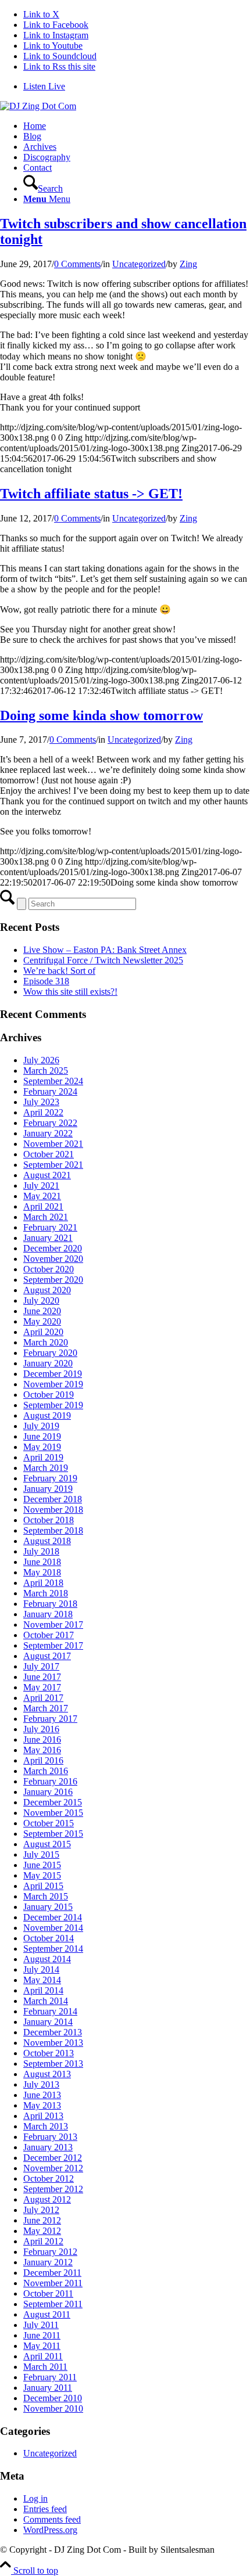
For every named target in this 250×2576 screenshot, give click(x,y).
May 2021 (42, 1196)
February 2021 (50, 1227)
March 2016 (46, 1771)
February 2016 (50, 1781)
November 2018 (53, 1510)
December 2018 (53, 1499)
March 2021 (46, 1217)
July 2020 (41, 1300)
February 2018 (50, 1604)
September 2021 (53, 1165)
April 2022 (43, 1112)
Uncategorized (139, 264)
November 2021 (53, 1144)
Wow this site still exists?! (70, 992)
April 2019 (43, 1457)
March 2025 (46, 1071)
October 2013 (49, 2053)
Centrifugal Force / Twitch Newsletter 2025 (103, 960)
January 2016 (48, 1792)
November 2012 (53, 2168)
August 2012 (47, 2199)
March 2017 (46, 1708)
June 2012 (42, 2220)
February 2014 (50, 2011)
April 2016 (43, 1760)
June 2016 (42, 1739)
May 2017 (42, 1687)
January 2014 (48, 2022)
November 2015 (53, 1813)
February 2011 (50, 2377)
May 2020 (42, 1321)
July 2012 (41, 2210)
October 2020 (49, 1269)
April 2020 (43, 1332)
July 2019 (41, 1426)
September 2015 (53, 1834)
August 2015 (47, 1844)
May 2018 (42, 1572)
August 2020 (47, 1290)
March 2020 (46, 1342)
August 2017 (47, 1656)
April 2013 (43, 2116)
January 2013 (48, 2147)
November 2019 (53, 1384)
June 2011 (42, 2335)
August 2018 (47, 1541)
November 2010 (53, 2408)
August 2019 (47, 1415)
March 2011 (45, 2367)
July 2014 (41, 1969)
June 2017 (42, 1677)
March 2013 (46, 2126)
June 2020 (42, 1311)
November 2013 (53, 2043)
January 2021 (48, 1238)
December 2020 (53, 1248)
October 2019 (49, 1395)
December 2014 (53, 1917)
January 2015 (48, 1907)
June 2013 (42, 2095)
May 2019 (42, 1447)
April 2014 (43, 1990)
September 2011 (53, 2304)
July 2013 (41, 2084)
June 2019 (42, 1436)
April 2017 (43, 1698)
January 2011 (48, 2388)
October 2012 (49, 2179)
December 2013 (53, 2032)
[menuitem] (137, 87)
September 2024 (53, 1081)
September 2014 (53, 1949)
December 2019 (53, 1374)
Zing (188, 264)
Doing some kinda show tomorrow (101, 715)
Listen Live (44, 86)
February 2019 (50, 1478)
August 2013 (47, 2074)
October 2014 (49, 1938)
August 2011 (47, 2314)
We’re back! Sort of (59, 971)
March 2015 (46, 1896)
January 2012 (48, 2262)
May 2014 (42, 1980)
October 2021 (49, 1154)
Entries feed (45, 2509)
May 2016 (42, 1750)
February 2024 (50, 1091)
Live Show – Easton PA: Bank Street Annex (105, 950)
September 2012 (53, 2189)
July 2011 (41, 2325)
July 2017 (41, 1666)
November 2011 (53, 2283)
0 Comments (77, 264)
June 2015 (42, 1865)
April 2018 (43, 1583)
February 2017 (50, 1719)
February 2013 (50, 2137)
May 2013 (42, 2105)
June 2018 (42, 1562)
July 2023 (41, 1102)
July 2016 (41, 1729)
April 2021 (43, 1206)
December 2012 (53, 2158)
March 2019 (46, 1468)
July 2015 (41, 1854)
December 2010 (53, 2398)
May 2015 (42, 1875)
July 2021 (41, 1186)
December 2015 (53, 1802)
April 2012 (43, 2241)
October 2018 (49, 1520)
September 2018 (53, 1530)
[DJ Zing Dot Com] (38, 106)
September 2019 (53, 1405)
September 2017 (53, 1645)
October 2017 (49, 1635)
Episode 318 (46, 981)
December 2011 (52, 2273)
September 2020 (53, 1280)
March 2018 (46, 1593)
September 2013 (53, 2064)
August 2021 (47, 1175)
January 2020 (48, 1363)
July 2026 (41, 1060)
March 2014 (46, 2001)
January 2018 (48, 1614)
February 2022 (50, 1123)
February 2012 (50, 2252)
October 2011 (48, 2293)
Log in (35, 2498)
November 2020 (53, 1259)
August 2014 (47, 1959)
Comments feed (52, 2519)
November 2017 (53, 1625)
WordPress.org (50, 2530)
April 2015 (43, 1886)
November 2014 (53, 1928)
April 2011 (43, 2356)
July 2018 (41, 1551)
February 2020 (50, 1353)
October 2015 (49, 1823)
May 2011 (42, 2346)
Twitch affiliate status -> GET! (91, 494)
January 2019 (48, 1489)
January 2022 (48, 1133)
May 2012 (42, 2231)
